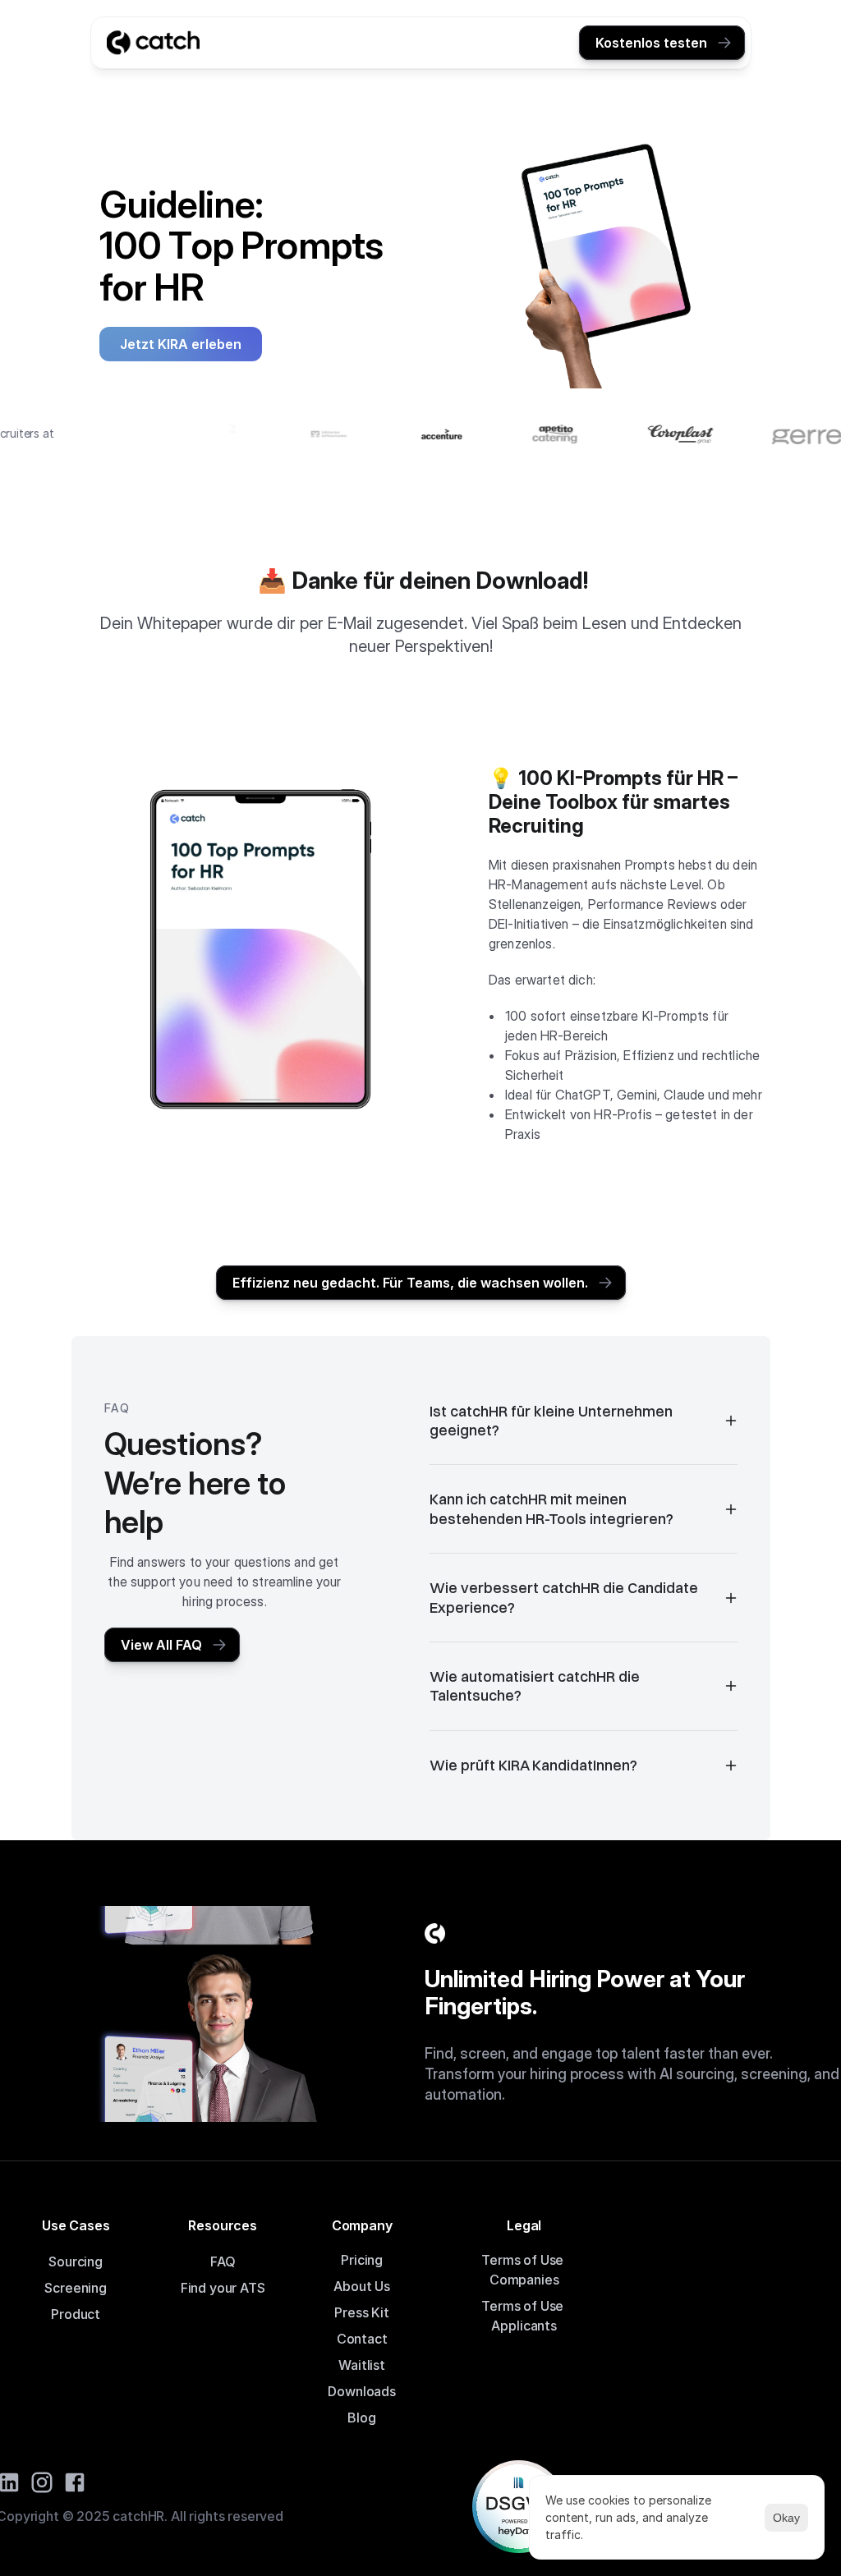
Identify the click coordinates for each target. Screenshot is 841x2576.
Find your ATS (223, 2288)
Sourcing (76, 2261)
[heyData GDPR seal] (519, 2507)
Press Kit (362, 2312)
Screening (76, 2288)
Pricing (362, 2260)
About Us (362, 2286)
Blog (361, 2418)
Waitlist (362, 2365)
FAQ (223, 2261)
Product (76, 2314)
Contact (362, 2339)
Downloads (362, 2391)
